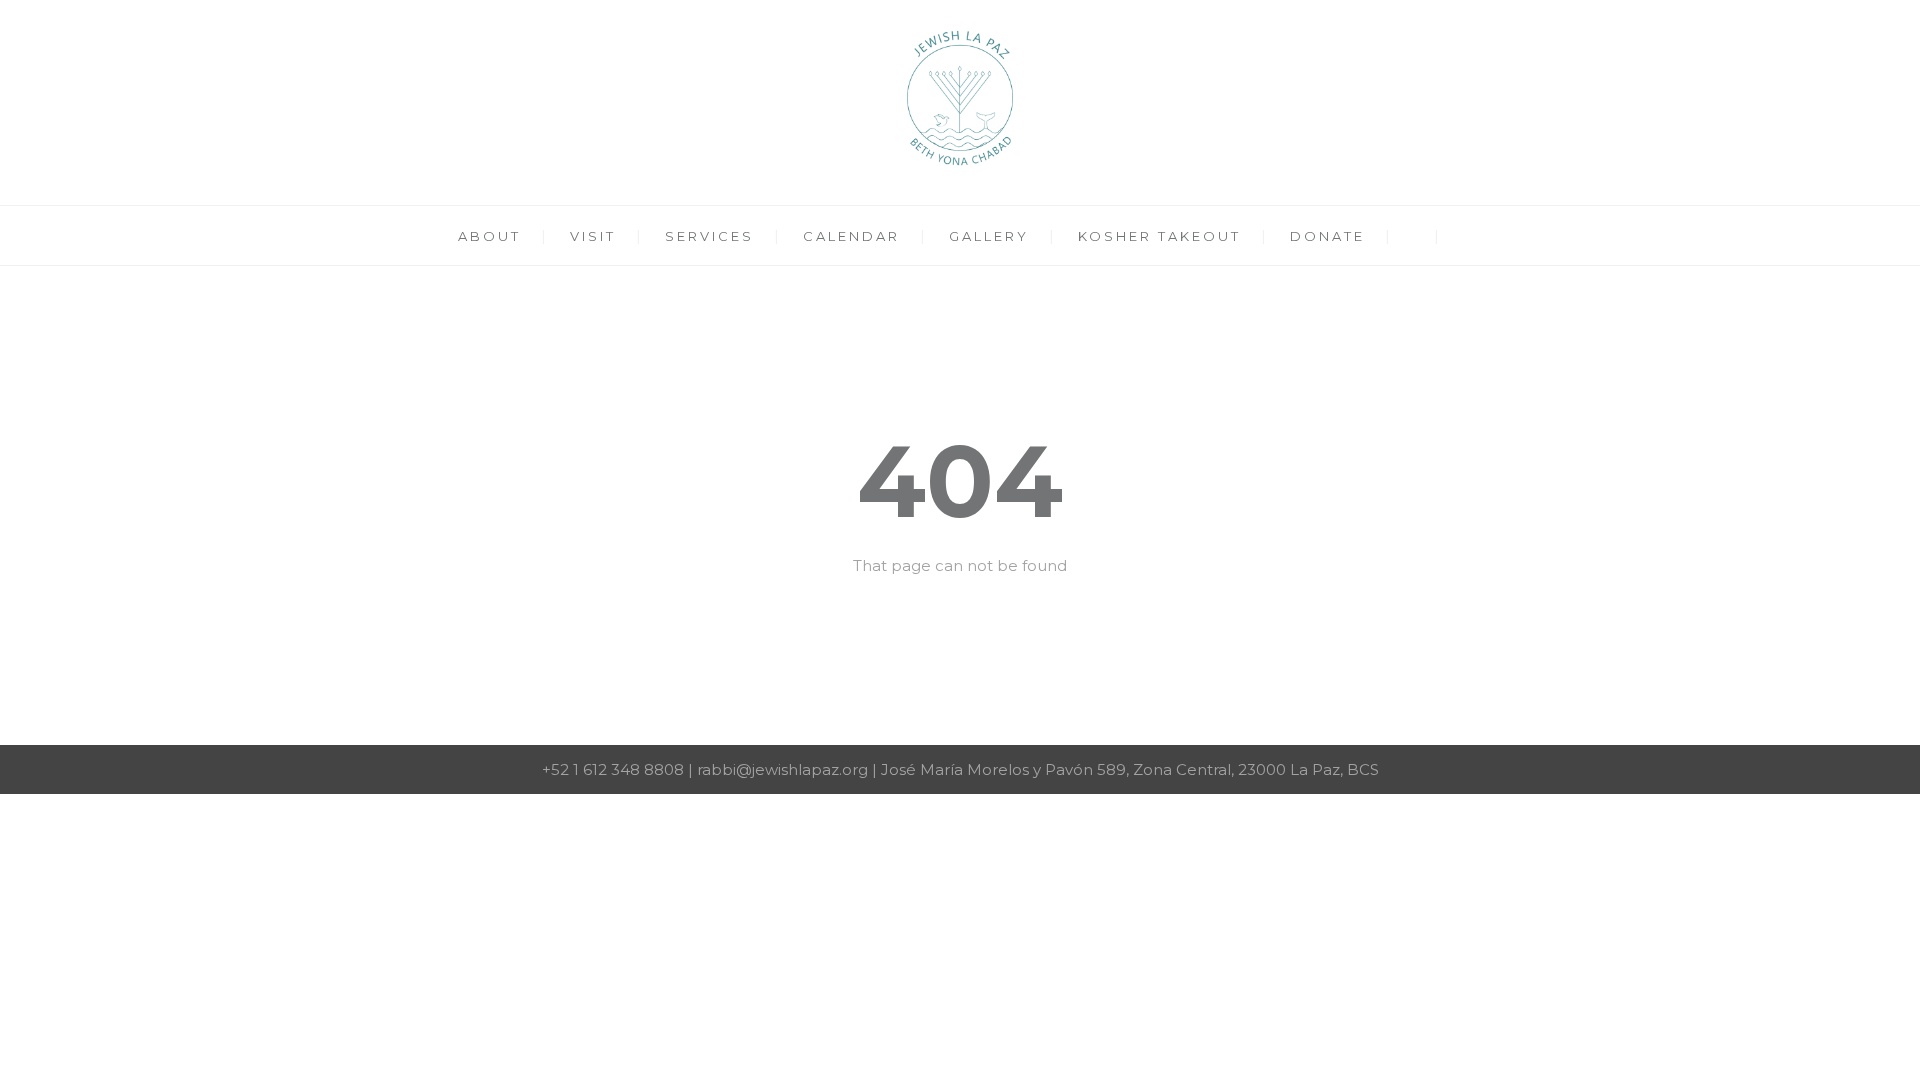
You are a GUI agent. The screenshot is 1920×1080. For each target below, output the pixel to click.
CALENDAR (851, 236)
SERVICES (709, 236)
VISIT (593, 236)
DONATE (1327, 236)
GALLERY (989, 236)
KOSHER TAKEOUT (1159, 236)
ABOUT (489, 236)
